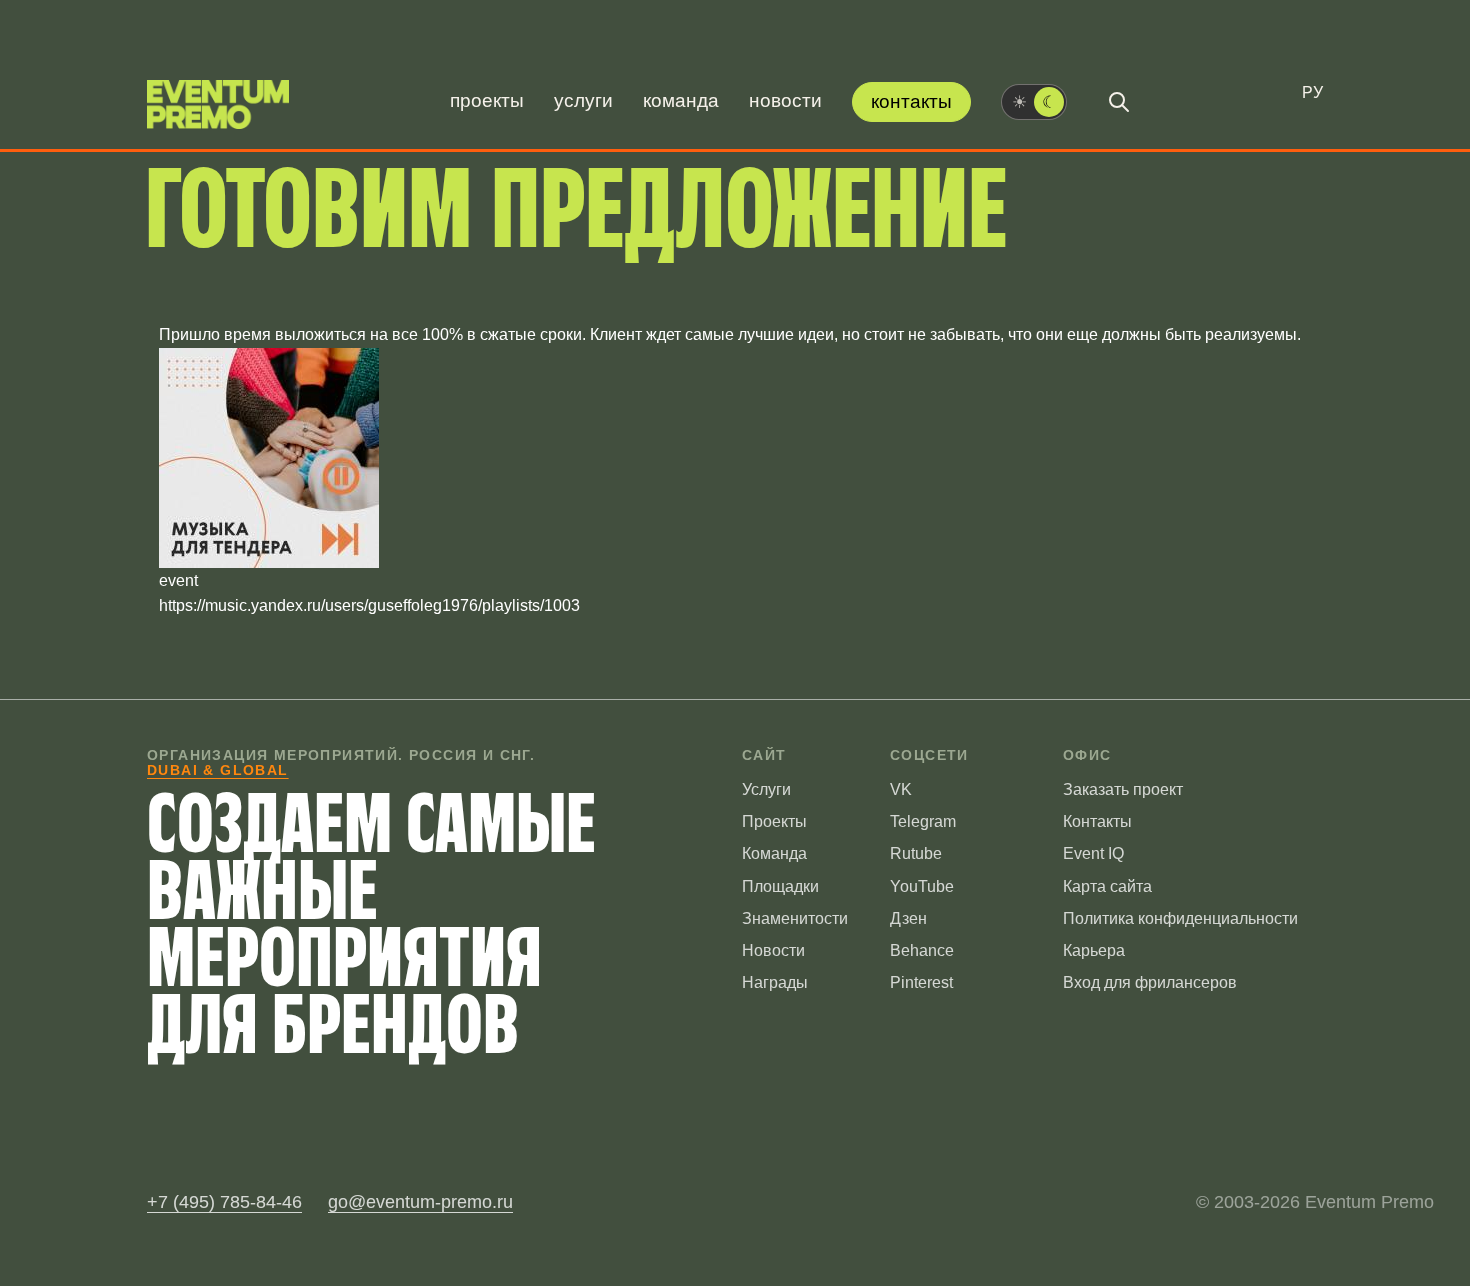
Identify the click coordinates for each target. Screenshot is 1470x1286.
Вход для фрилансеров (1150, 982)
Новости (785, 100)
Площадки (780, 886)
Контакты (911, 101)
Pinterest (921, 982)
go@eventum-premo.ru (420, 1202)
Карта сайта (1107, 886)
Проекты (487, 100)
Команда (681, 100)
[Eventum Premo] (218, 104)
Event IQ (1093, 853)
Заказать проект (1123, 789)
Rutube (916, 853)
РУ (1312, 92)
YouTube (922, 886)
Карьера (1094, 950)
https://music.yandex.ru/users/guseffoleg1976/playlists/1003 (369, 605)
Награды (775, 982)
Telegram (923, 821)
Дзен (908, 918)
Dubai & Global (218, 770)
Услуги (583, 100)
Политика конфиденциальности (1180, 918)
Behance (922, 950)
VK (901, 789)
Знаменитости (795, 918)
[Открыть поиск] (1119, 102)
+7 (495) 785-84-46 (224, 1202)
